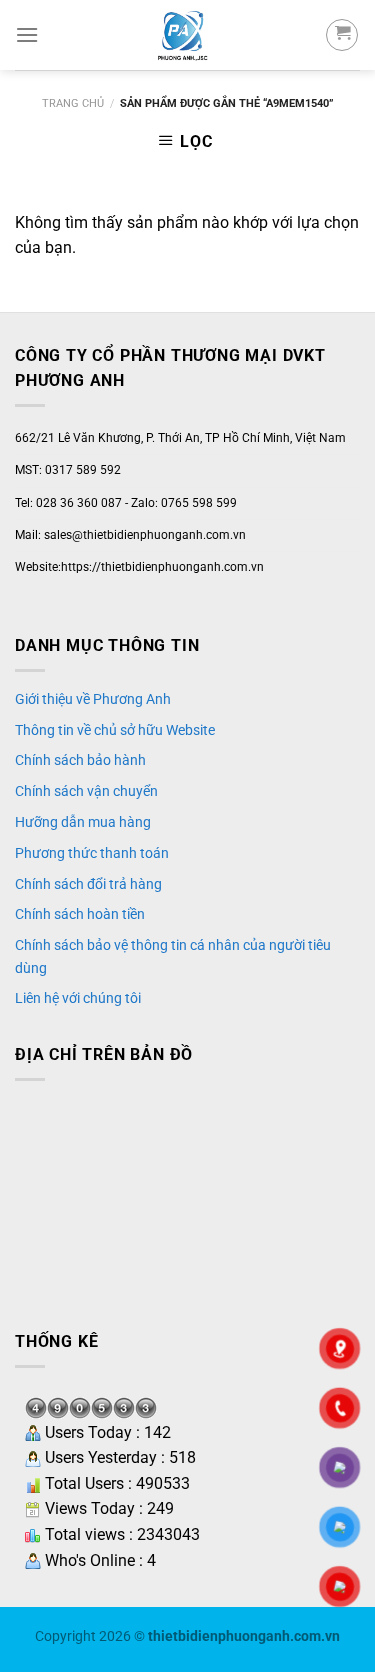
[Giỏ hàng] (342, 35)
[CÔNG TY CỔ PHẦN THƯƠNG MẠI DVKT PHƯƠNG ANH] (182, 35)
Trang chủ (73, 103)
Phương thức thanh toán (92, 853)
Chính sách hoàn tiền (80, 914)
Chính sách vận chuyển (86, 791)
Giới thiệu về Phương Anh (93, 699)
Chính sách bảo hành (80, 760)
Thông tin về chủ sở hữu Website (115, 730)
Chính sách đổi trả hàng (88, 884)
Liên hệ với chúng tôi (78, 998)
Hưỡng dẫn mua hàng (83, 822)
